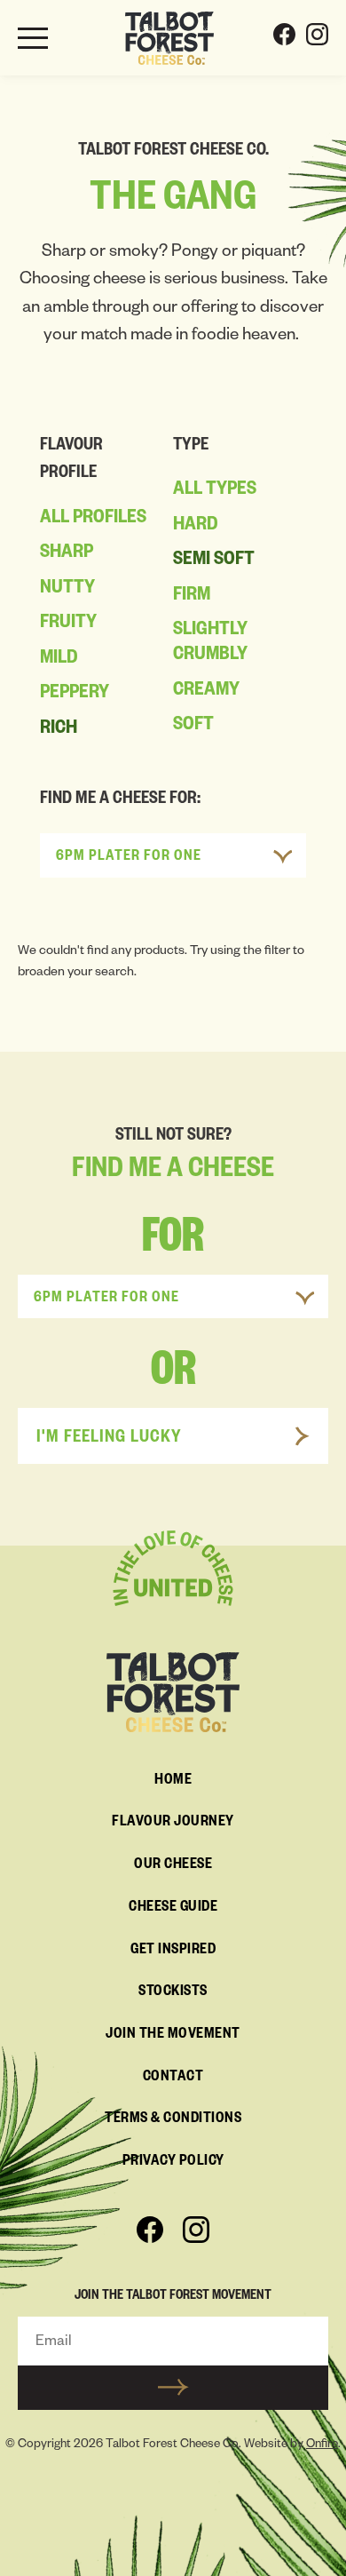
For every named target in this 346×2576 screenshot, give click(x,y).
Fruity (68, 624)
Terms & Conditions (173, 2120)
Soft (193, 727)
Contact (173, 2079)
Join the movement (173, 2036)
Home (173, 1782)
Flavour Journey (173, 1824)
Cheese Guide (173, 1909)
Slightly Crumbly (210, 644)
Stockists (173, 1993)
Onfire (322, 2446)
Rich (59, 730)
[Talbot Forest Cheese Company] (169, 38)
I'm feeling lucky (109, 1439)
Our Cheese (173, 1866)
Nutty (67, 590)
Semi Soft (214, 561)
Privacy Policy (173, 2163)
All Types (215, 491)
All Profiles (93, 520)
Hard (196, 527)
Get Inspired (173, 1952)
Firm (192, 597)
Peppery (75, 695)
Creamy (206, 692)
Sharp (67, 554)
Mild (59, 660)
